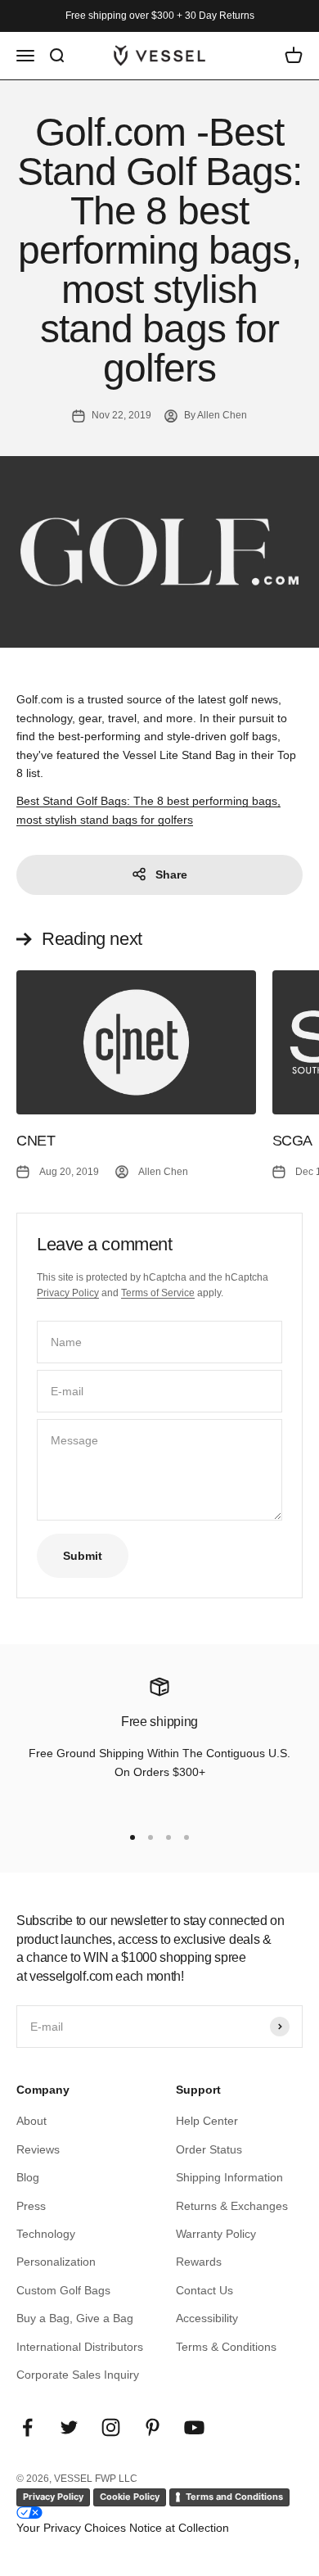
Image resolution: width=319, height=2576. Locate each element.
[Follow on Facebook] (27, 2427)
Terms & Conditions (226, 2347)
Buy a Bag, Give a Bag (75, 2318)
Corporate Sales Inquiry (78, 2375)
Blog (28, 2177)
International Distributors (80, 2347)
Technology (46, 2234)
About (31, 2121)
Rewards (199, 2262)
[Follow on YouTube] (194, 2427)
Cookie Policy (130, 2497)
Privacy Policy (68, 1293)
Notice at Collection (179, 2528)
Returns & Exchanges (232, 2206)
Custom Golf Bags (63, 2290)
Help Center (207, 2121)
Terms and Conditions (234, 2497)
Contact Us (204, 2290)
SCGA (293, 1141)
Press (31, 2206)
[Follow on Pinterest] (153, 2427)
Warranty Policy (216, 2234)
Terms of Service (158, 1293)
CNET (36, 1141)
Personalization (56, 2262)
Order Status (209, 2149)
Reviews (38, 2149)
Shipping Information (229, 2177)
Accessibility (207, 2318)
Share (171, 874)
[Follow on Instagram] (111, 2427)
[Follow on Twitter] (69, 2427)
